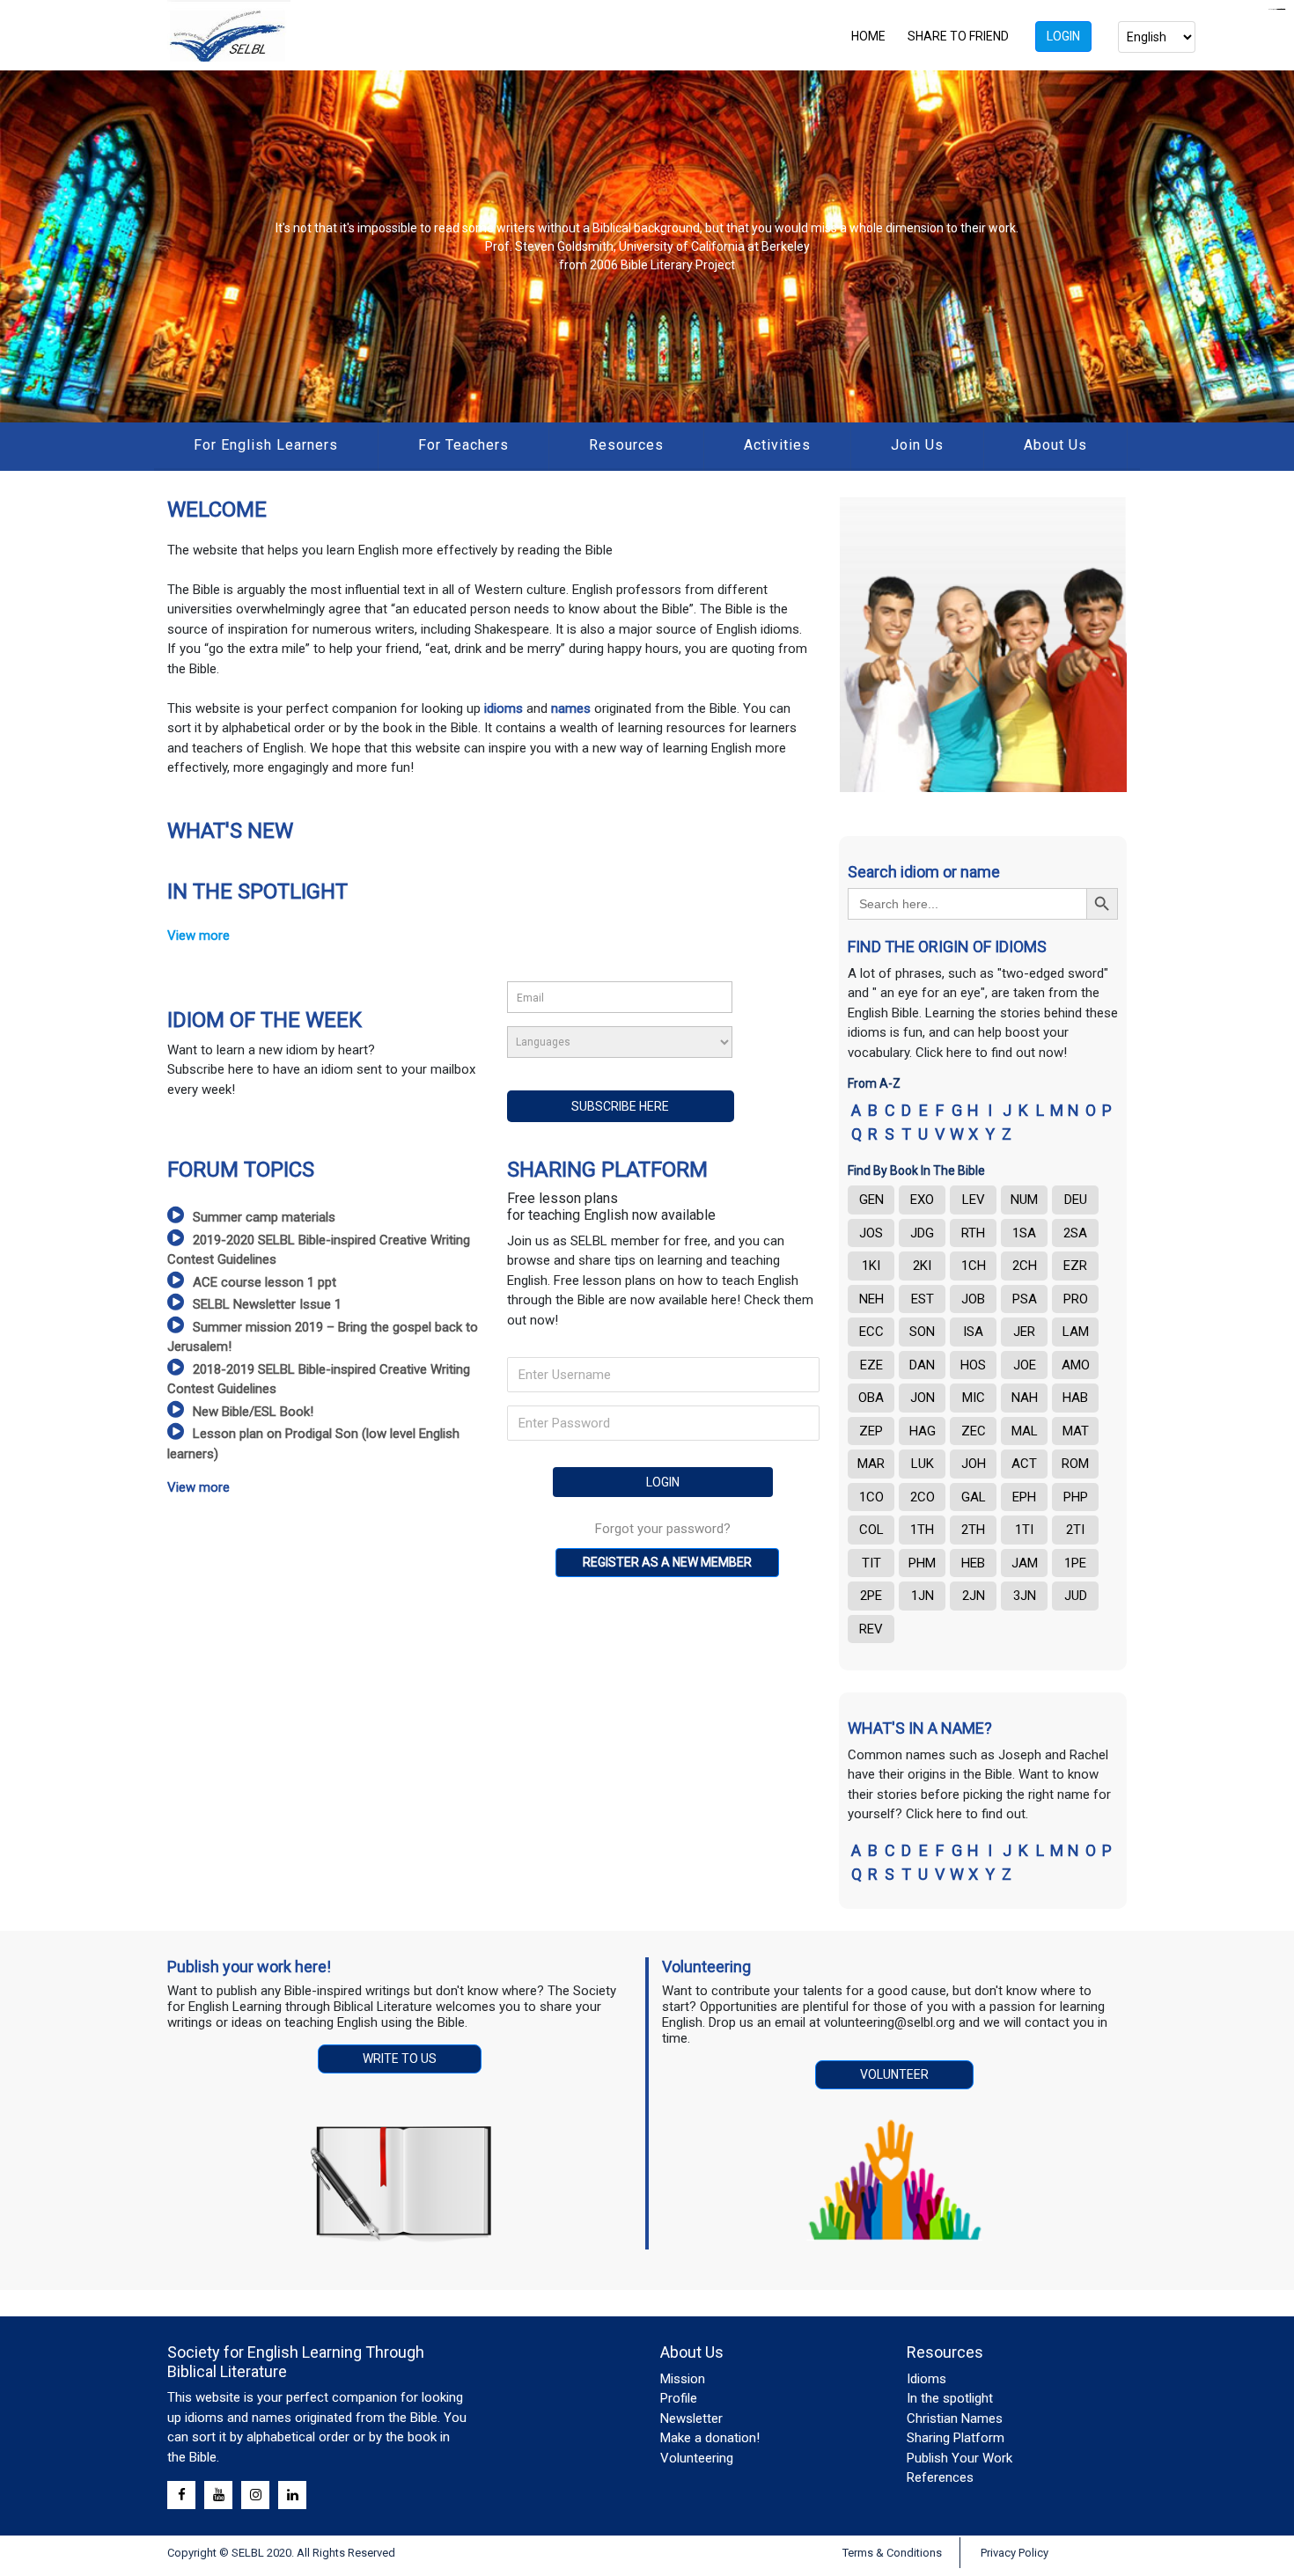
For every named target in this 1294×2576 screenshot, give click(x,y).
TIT (871, 1563)
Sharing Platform (956, 2438)
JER (1024, 1332)
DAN (922, 1365)
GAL (974, 1497)
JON (923, 1398)
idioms (505, 708)
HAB (1075, 1398)
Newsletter (691, 2418)
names (571, 708)
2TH (973, 1530)
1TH (922, 1530)
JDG (922, 1233)
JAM (1025, 1563)
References (940, 2477)
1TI (1024, 1530)
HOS (973, 1365)
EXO (922, 1200)
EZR (1075, 1266)
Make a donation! (710, 2438)
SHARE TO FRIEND (958, 36)
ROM (1075, 1464)
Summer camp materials (264, 1217)
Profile (679, 2398)
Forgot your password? (663, 1529)
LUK (923, 1464)
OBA (871, 1398)
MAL (1025, 1431)
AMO (1076, 1365)
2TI (1075, 1530)
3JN (1025, 1596)
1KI (871, 1266)
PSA (1025, 1299)
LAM (1076, 1332)
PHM (922, 1563)
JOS (871, 1233)
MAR (871, 1464)
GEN (871, 1200)
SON (922, 1332)
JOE (1025, 1365)
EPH (1024, 1497)
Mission (683, 2379)
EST (923, 1299)
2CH (1025, 1266)
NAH (1025, 1398)
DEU (1076, 1200)
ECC (871, 1332)
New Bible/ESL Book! (253, 1412)
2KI (922, 1266)
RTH (973, 1233)
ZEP (871, 1431)
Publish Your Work (959, 2458)
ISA (973, 1332)
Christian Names (955, 2418)
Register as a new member (667, 1562)
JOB (973, 1299)
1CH (974, 1266)
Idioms (926, 2379)
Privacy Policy (1015, 2553)
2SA (1075, 1233)
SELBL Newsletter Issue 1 (267, 1304)
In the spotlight (950, 2398)
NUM (1024, 1200)
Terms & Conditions (892, 2553)
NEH (871, 1299)
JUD (1076, 1596)
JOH (974, 1464)
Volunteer (894, 2074)
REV (871, 1629)
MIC (974, 1398)
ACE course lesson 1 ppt (265, 1282)
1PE (1075, 1563)
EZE (871, 1365)
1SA (1024, 1233)
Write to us (400, 2059)
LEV (974, 1200)
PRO (1076, 1299)
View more (199, 936)
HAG (923, 1431)
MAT (1076, 1431)
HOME (868, 36)
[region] (647, 246)
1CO (871, 1497)
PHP (1076, 1497)
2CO (923, 1497)
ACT (1024, 1464)
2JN (974, 1596)
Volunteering (697, 2458)
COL (871, 1530)
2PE (871, 1596)
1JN (923, 1596)
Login (1063, 36)
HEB (973, 1563)
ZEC (974, 1431)
